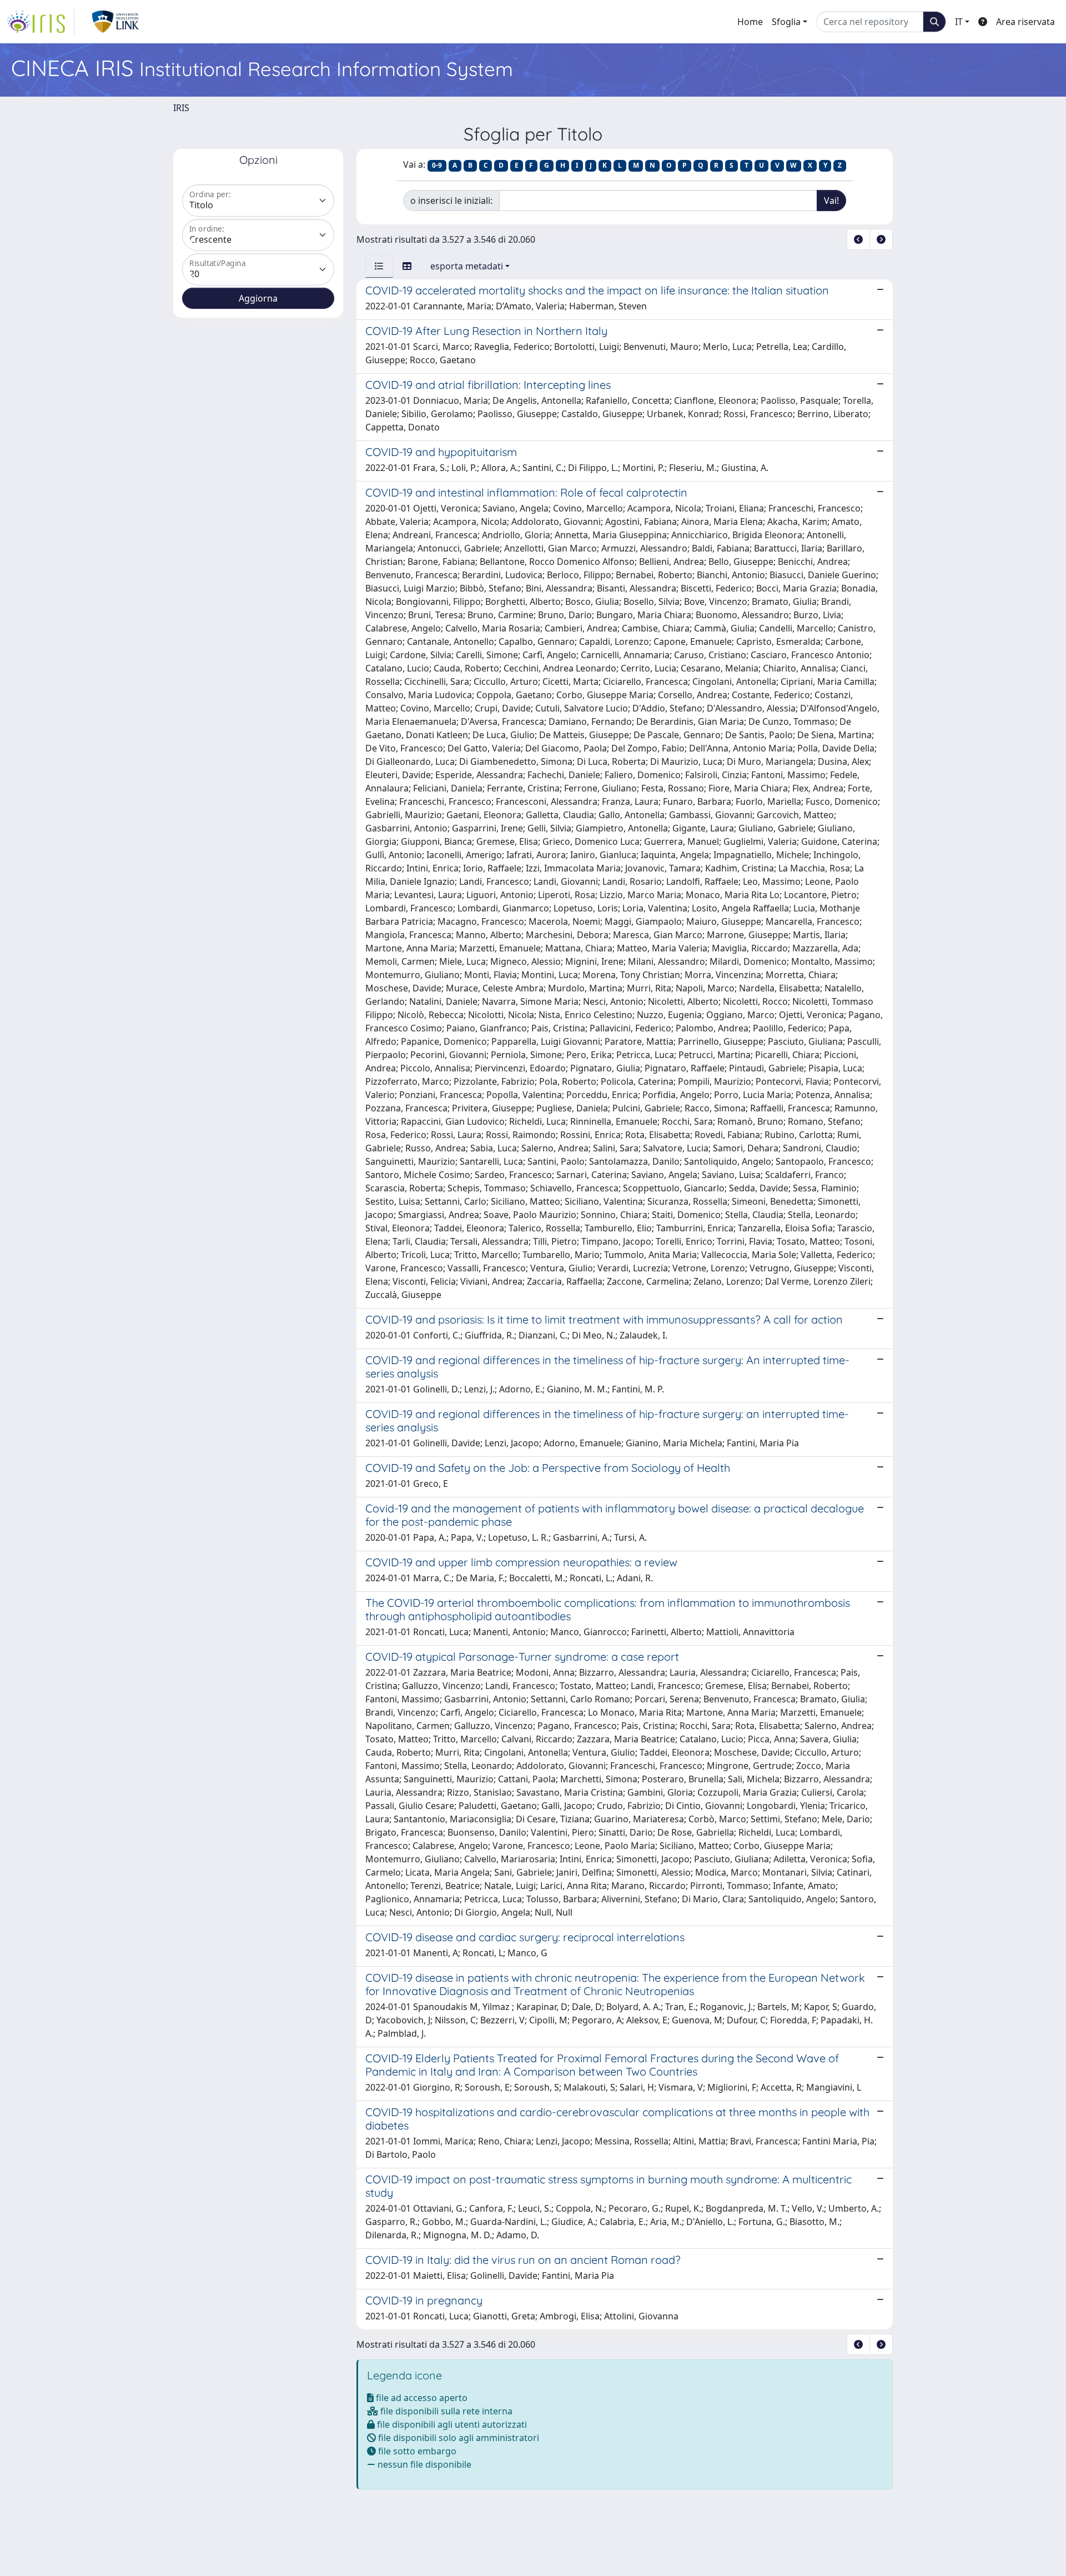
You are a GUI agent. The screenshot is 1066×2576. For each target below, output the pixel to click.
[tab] (379, 266)
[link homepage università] (116, 22)
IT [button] (959, 22)
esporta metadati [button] (467, 266)
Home (750, 22)
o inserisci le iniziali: (451, 201)
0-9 (437, 165)
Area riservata (1025, 22)
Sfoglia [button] (786, 22)
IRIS (181, 108)
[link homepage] (41, 22)
